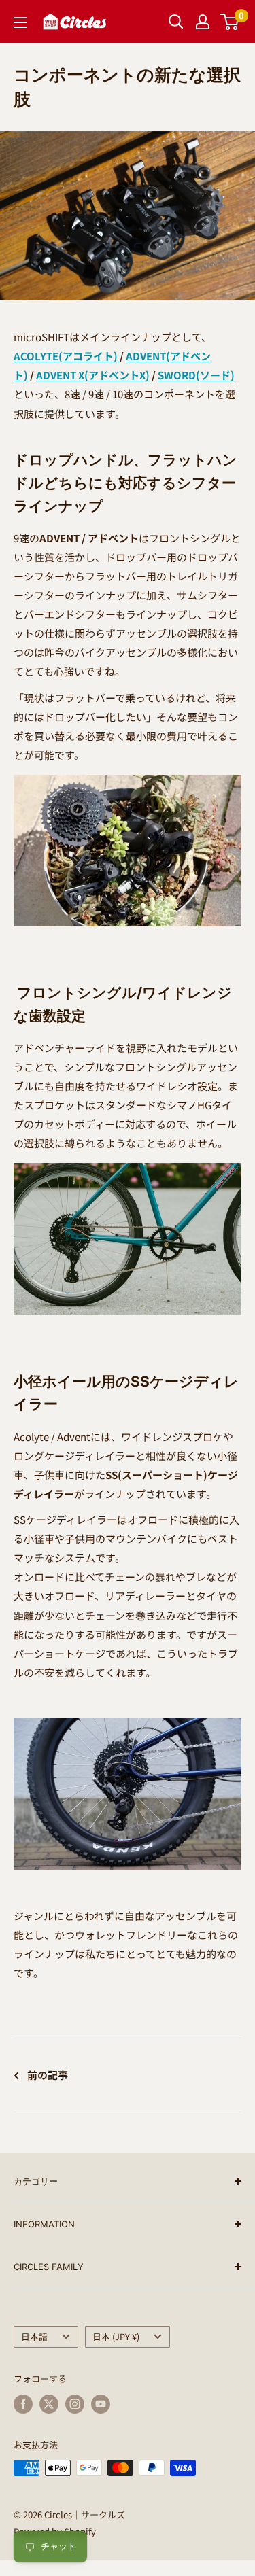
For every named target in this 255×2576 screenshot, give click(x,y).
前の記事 (48, 2075)
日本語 (34, 2336)
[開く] (176, 22)
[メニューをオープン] (20, 22)
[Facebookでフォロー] (23, 2404)
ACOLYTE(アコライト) (66, 356)
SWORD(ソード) (196, 375)
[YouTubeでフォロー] (101, 2404)
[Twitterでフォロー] (49, 2404)
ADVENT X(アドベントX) (93, 375)
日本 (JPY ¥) (116, 2336)
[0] (230, 22)
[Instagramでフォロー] (75, 2404)
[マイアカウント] (203, 22)
